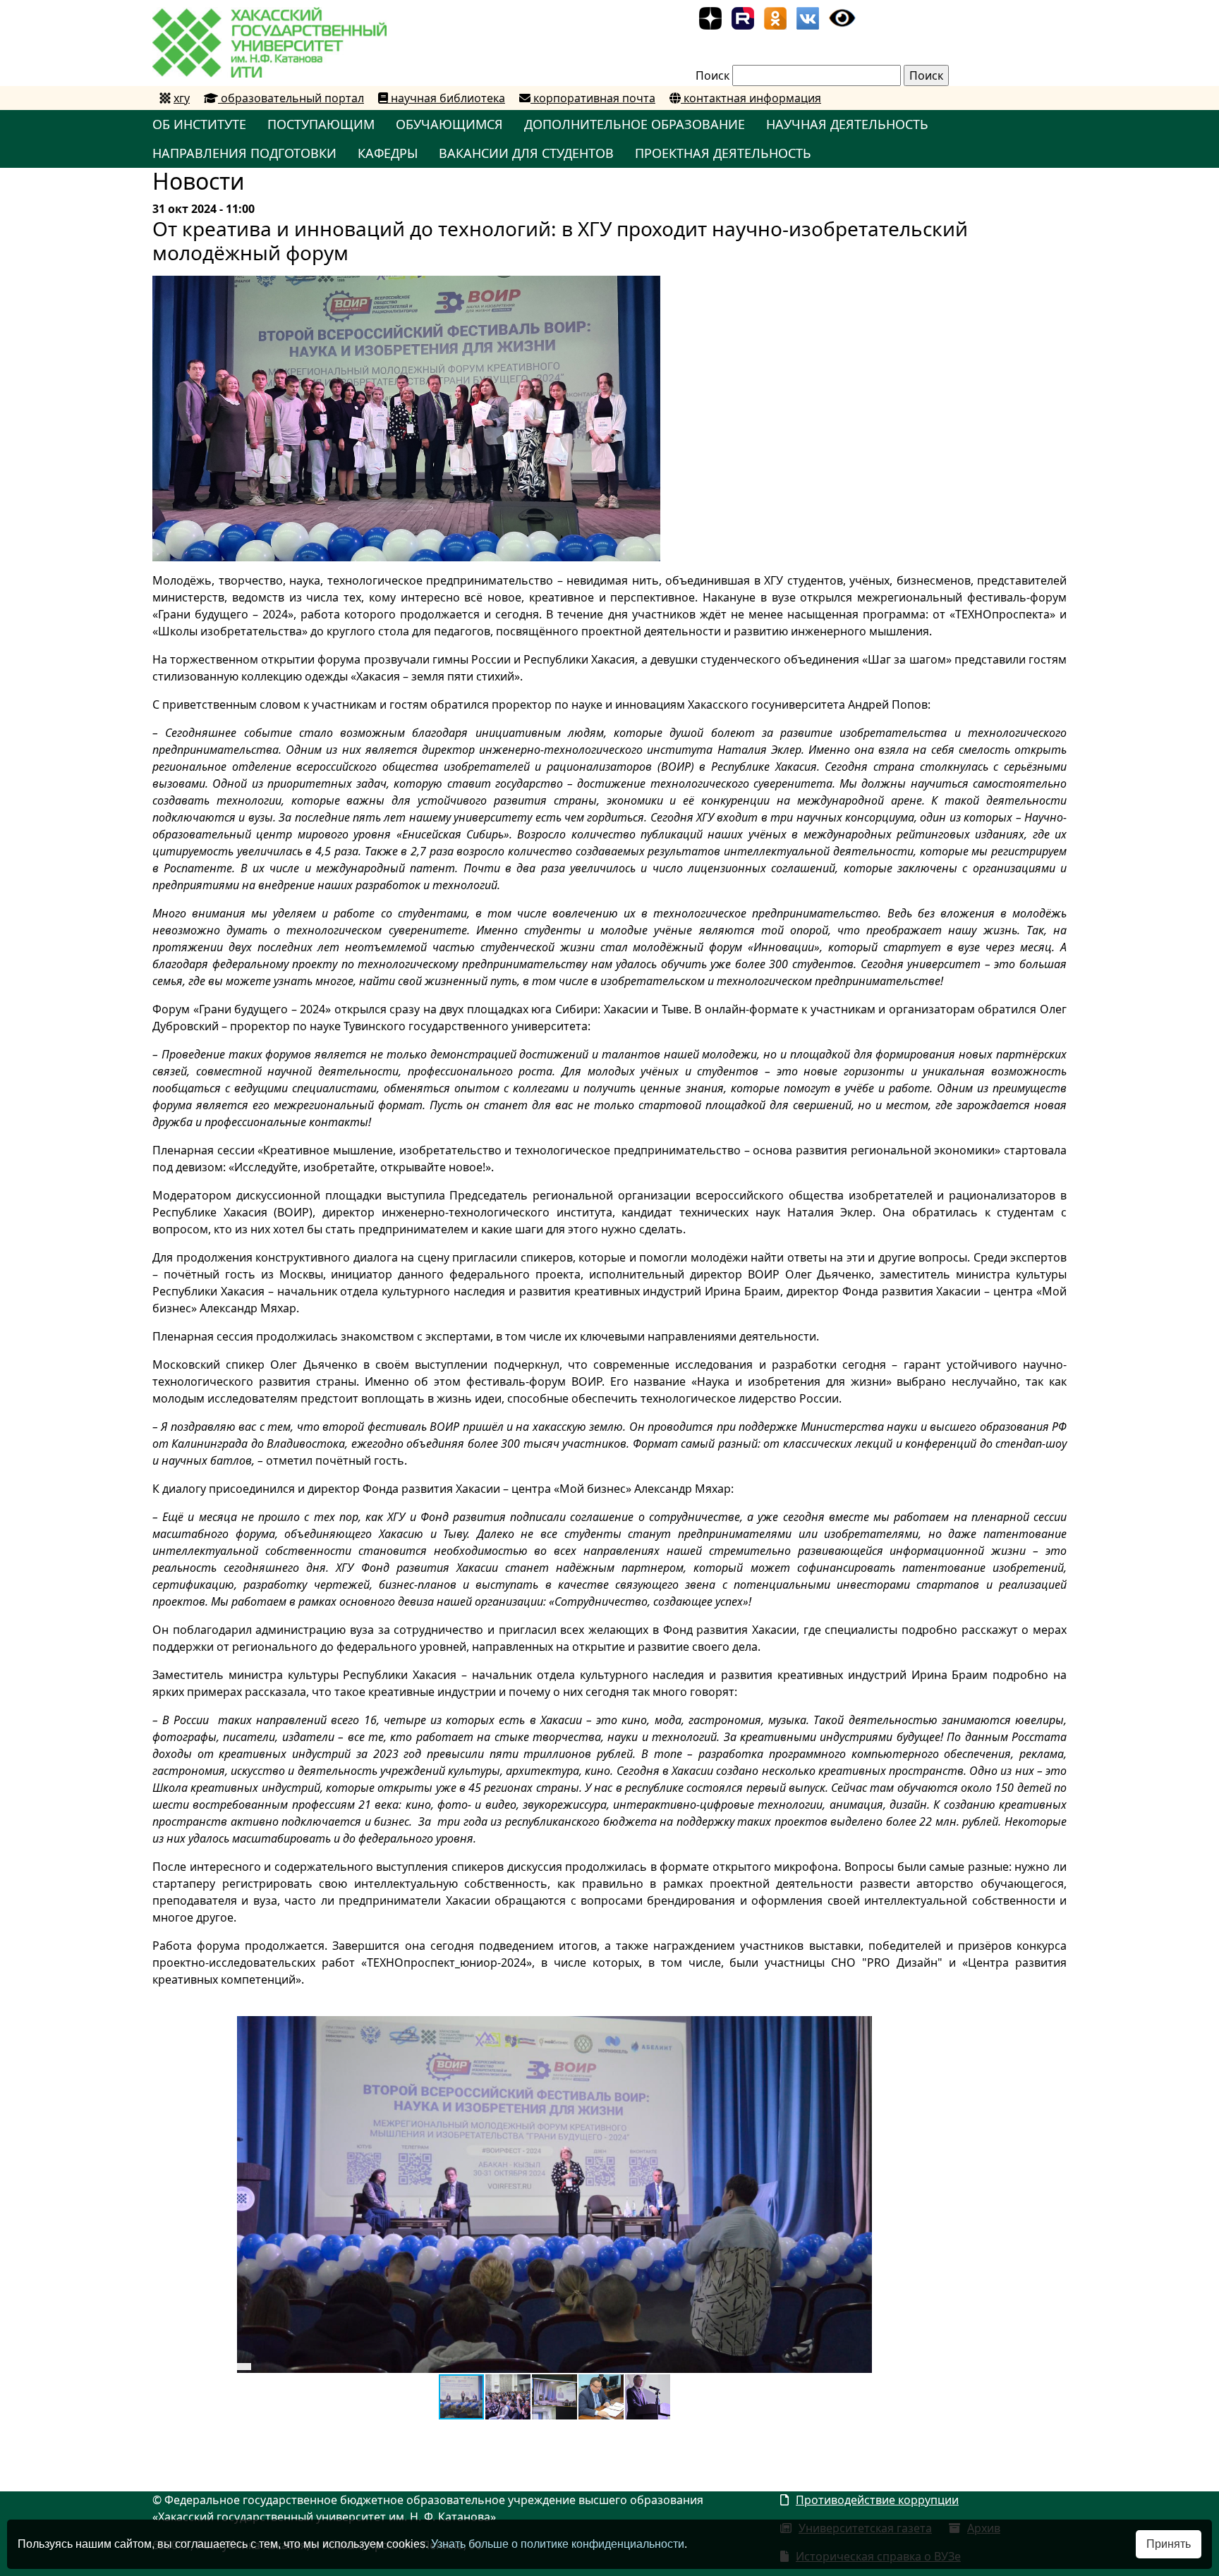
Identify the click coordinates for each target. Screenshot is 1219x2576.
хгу (182, 98)
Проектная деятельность (723, 153)
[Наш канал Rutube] (743, 17)
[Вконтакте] (808, 17)
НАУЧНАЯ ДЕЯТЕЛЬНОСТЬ (847, 124)
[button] (859, 2029)
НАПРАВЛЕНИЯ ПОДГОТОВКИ (244, 153)
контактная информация (751, 98)
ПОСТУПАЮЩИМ (321, 124)
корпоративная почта (593, 98)
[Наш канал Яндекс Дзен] (710, 17)
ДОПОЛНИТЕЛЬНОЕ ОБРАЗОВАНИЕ (635, 124)
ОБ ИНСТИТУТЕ (199, 124)
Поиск (712, 75)
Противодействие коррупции (877, 2500)
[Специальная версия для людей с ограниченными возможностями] (842, 17)
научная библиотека (447, 98)
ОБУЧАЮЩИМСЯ (449, 124)
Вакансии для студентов (526, 153)
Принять (1169, 2544)
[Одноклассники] (775, 17)
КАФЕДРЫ (388, 153)
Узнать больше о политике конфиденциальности (558, 2544)
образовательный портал (291, 98)
